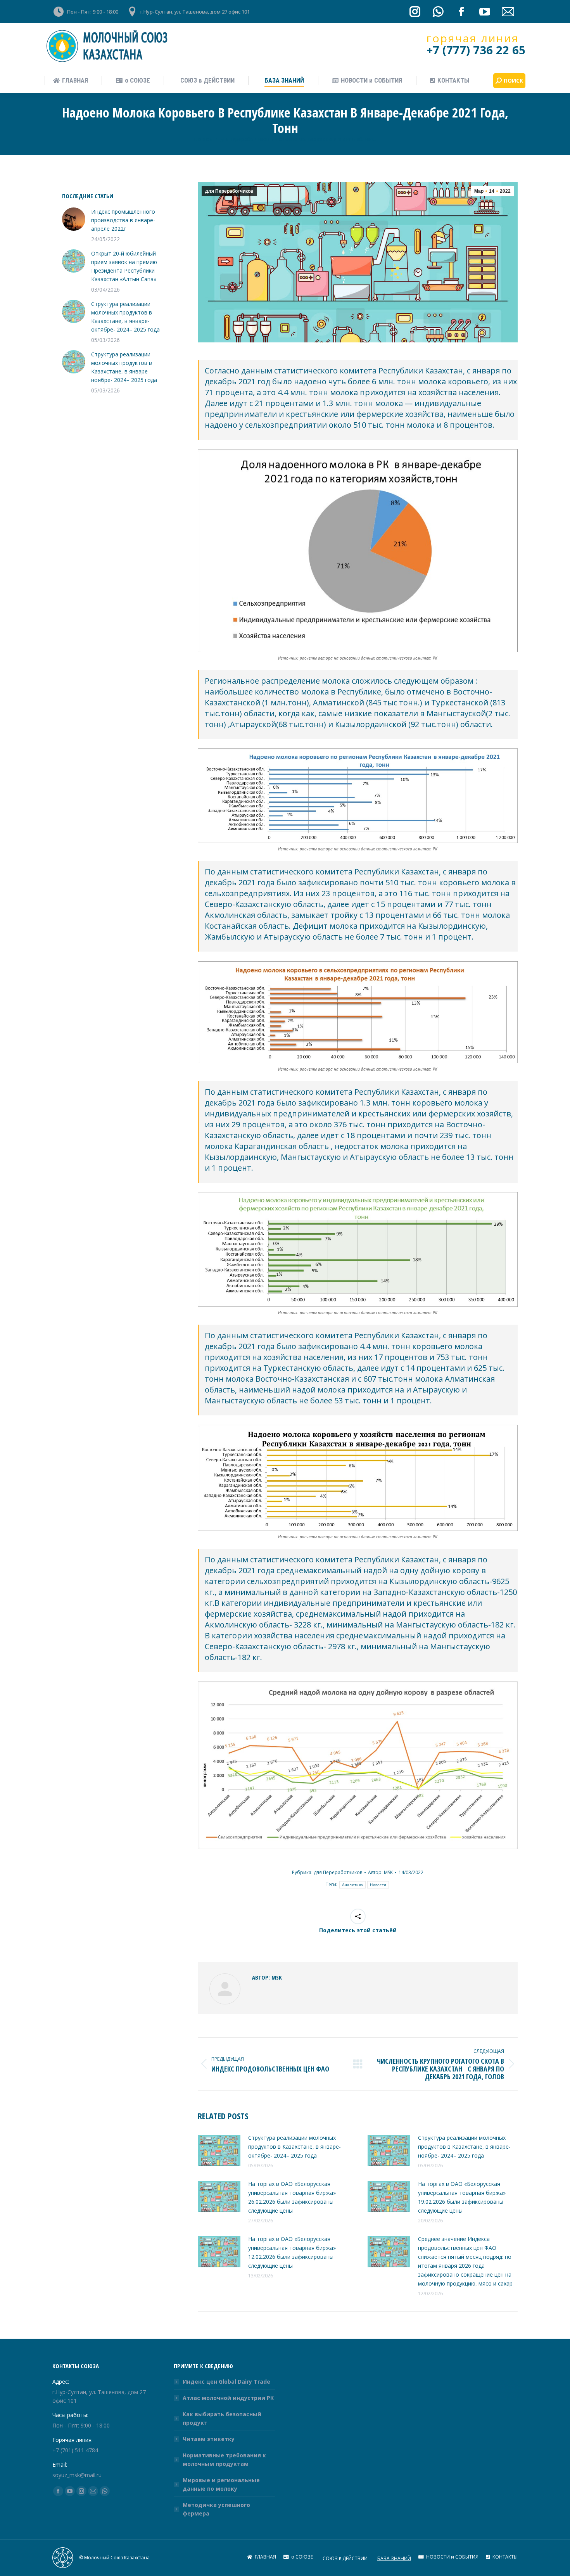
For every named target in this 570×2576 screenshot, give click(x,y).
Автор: (380, 1872)
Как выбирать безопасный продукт (222, 2418)
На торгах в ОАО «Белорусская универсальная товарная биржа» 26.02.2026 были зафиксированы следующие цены (292, 2197)
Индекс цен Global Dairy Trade (226, 2382)
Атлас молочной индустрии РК (228, 2398)
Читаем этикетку (209, 2439)
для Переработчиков (229, 191)
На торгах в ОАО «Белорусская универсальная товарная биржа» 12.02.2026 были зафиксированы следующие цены (292, 2252)
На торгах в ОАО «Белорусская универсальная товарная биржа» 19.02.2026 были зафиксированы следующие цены (462, 2197)
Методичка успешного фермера (216, 2509)
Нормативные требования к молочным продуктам (224, 2459)
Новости (378, 1885)
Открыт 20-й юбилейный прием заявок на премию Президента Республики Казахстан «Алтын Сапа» (124, 266)
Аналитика (353, 1885)
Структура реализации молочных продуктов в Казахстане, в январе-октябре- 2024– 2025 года (294, 2147)
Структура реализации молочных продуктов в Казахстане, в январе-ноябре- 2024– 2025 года (464, 2147)
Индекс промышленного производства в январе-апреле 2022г (123, 220)
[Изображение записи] (219, 2151)
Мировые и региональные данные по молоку (221, 2484)
